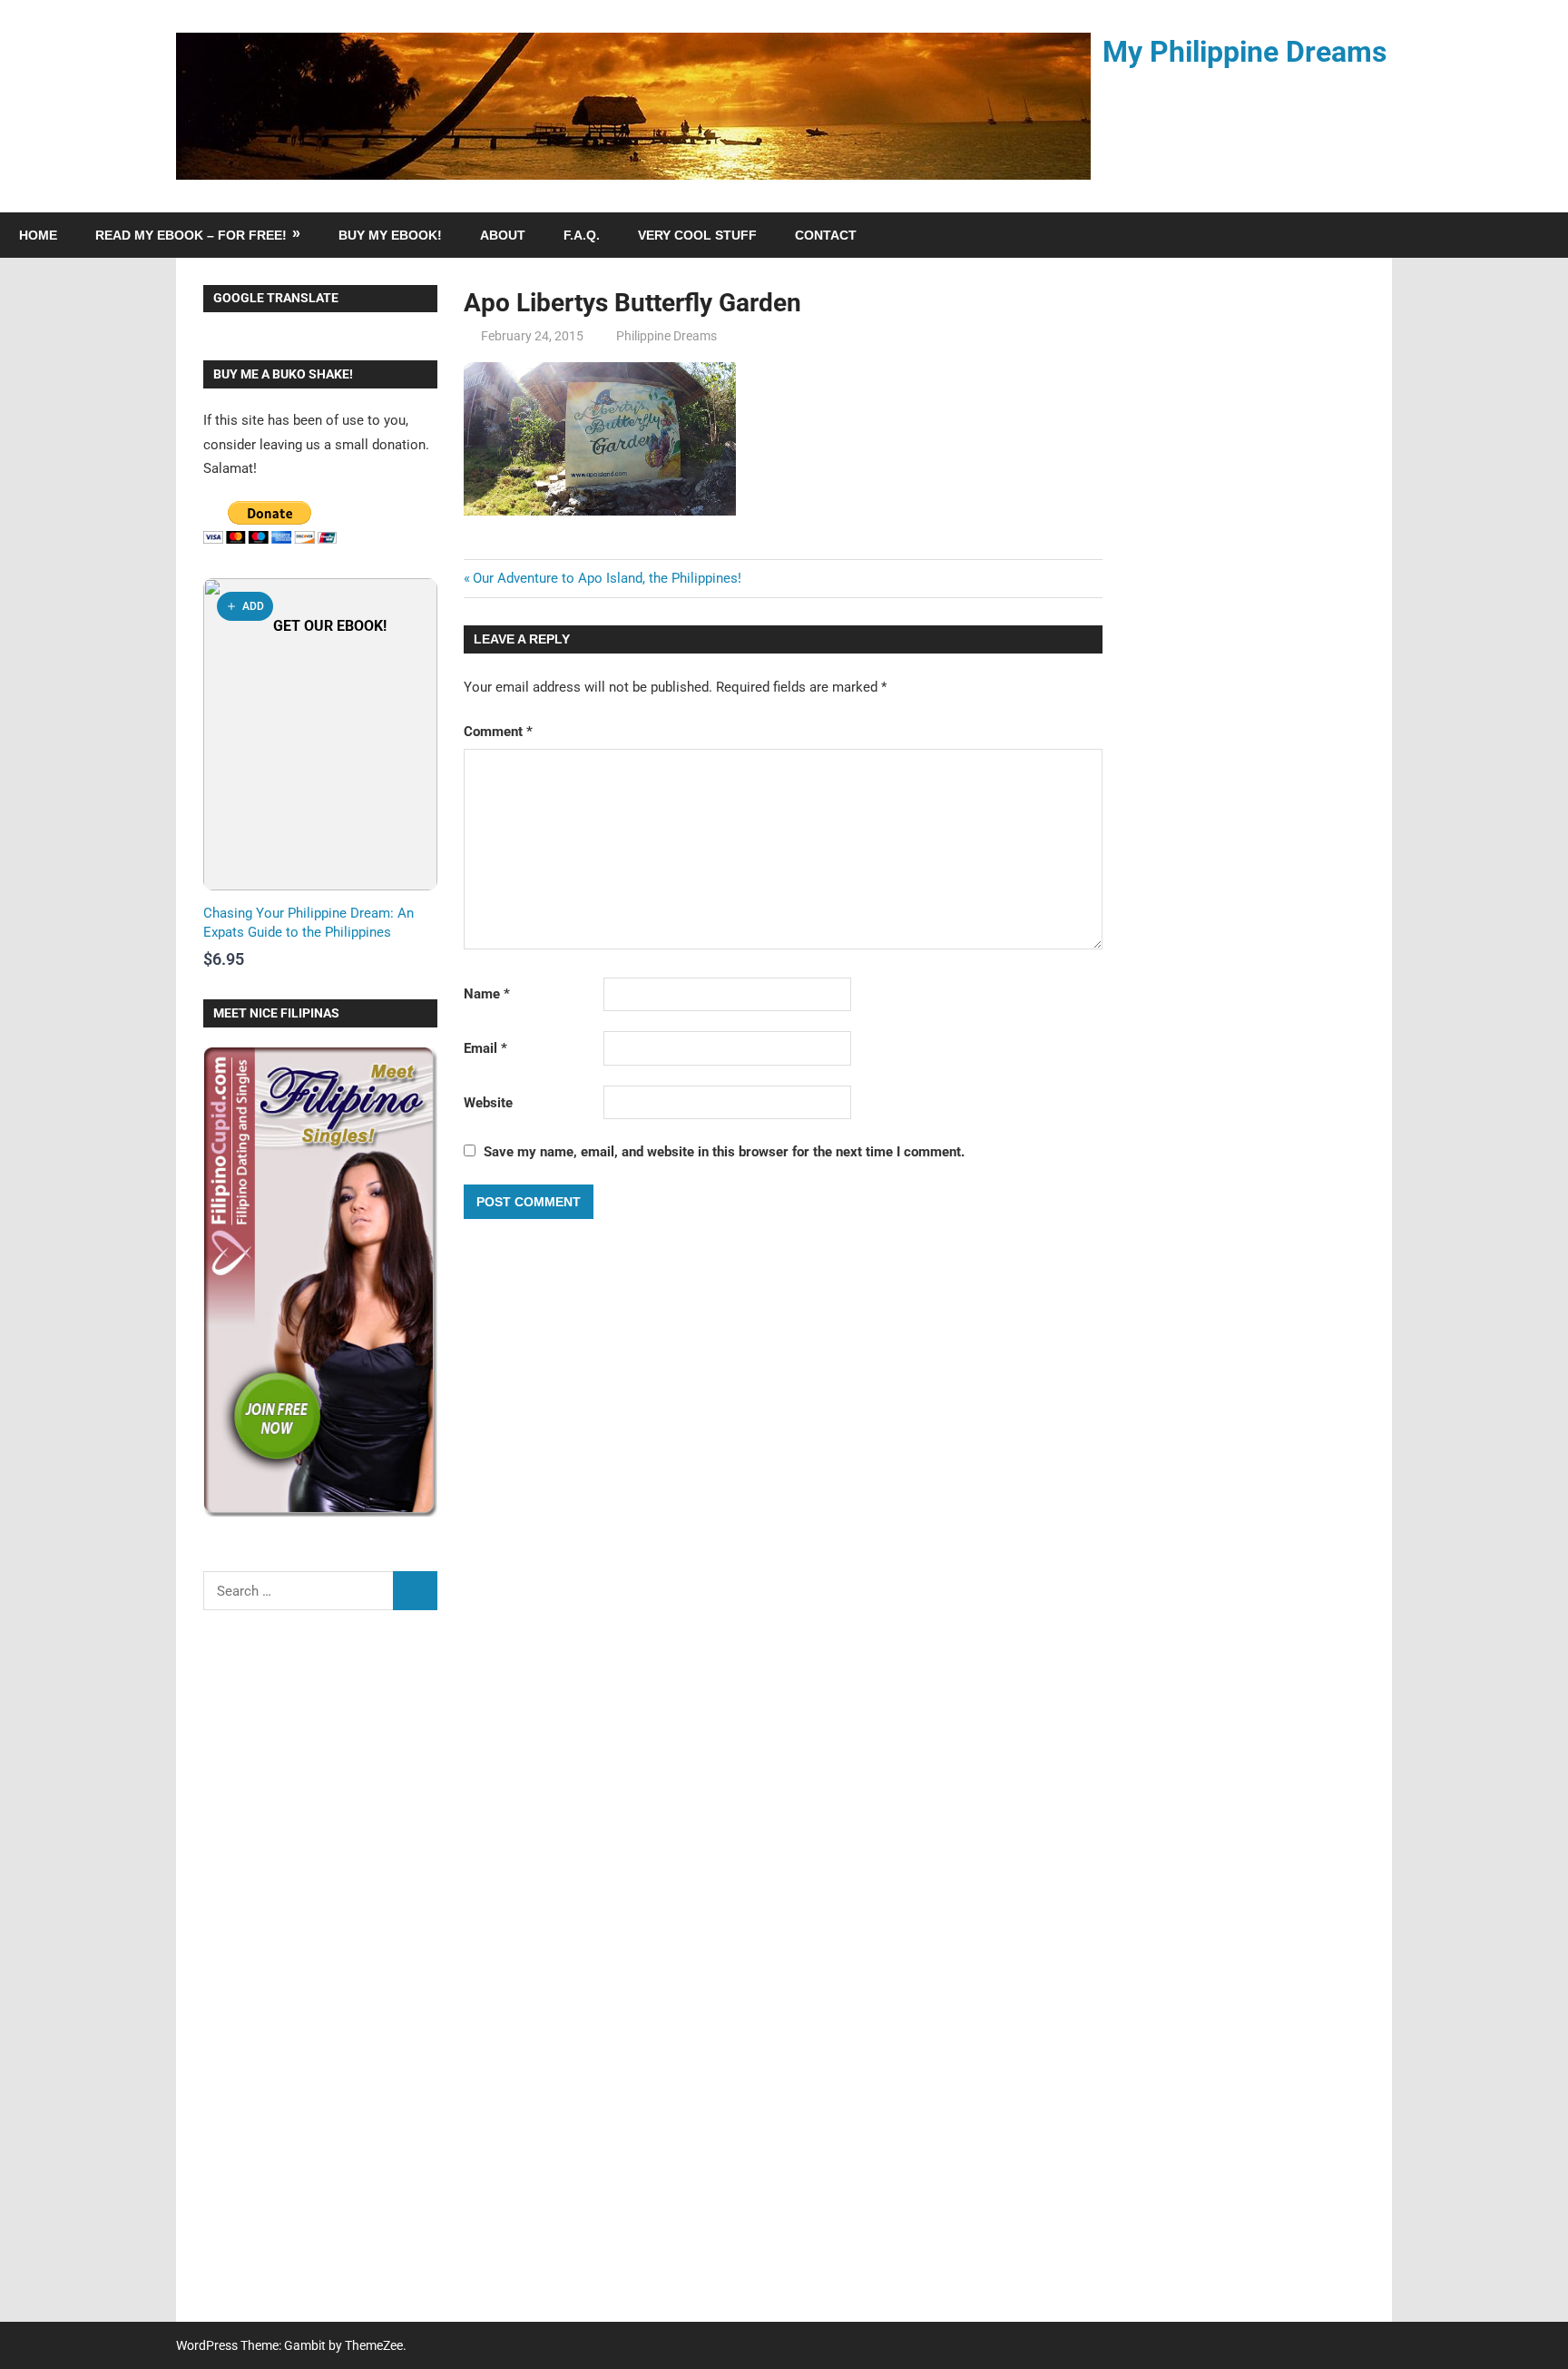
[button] (245, 606)
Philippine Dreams (666, 336)
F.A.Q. (582, 235)
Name (487, 994)
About (503, 235)
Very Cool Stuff (697, 235)
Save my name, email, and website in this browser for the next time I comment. (724, 1152)
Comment (498, 732)
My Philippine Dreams (1245, 52)
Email (485, 1048)
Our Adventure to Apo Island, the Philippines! (607, 578)
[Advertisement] (320, 1978)
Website (488, 1103)
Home (38, 235)
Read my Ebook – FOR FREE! (191, 235)
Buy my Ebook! (390, 235)
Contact (826, 235)
